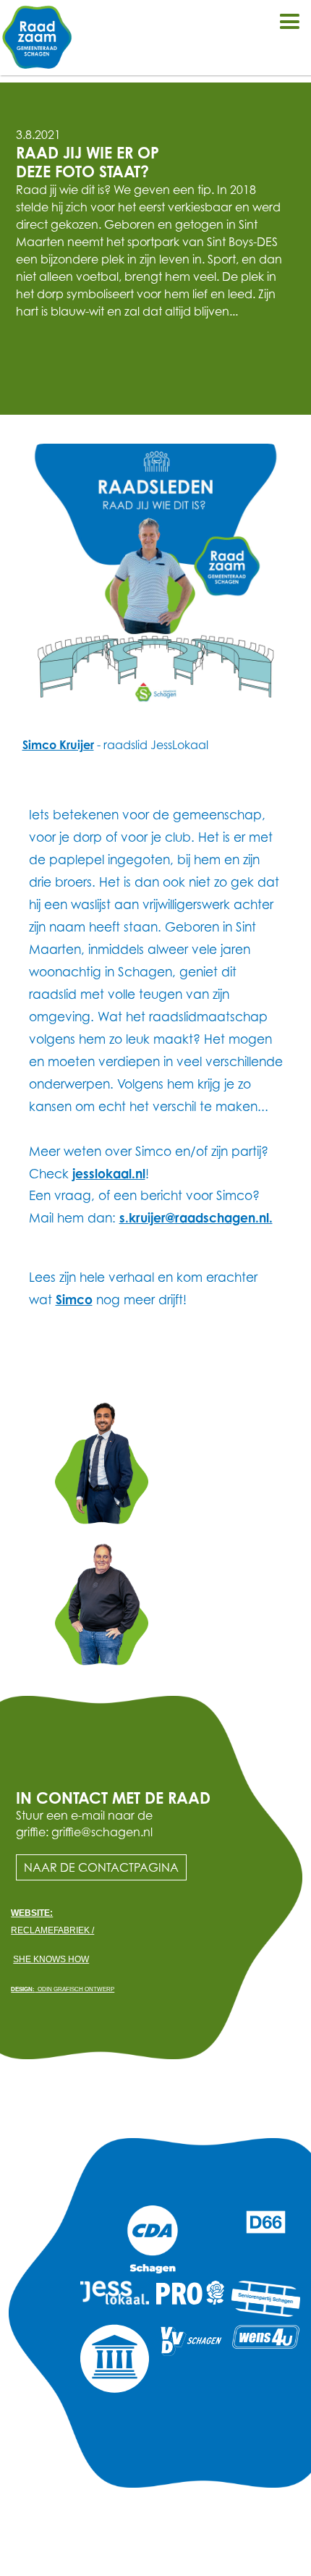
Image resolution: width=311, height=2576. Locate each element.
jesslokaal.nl (109, 1174)
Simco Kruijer (58, 745)
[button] (289, 22)
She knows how (51, 1959)
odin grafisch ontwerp (63, 1989)
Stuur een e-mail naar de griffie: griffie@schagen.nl (84, 1823)
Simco (74, 1300)
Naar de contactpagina (101, 1867)
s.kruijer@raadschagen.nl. (196, 1218)
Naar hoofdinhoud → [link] (65, 12)
